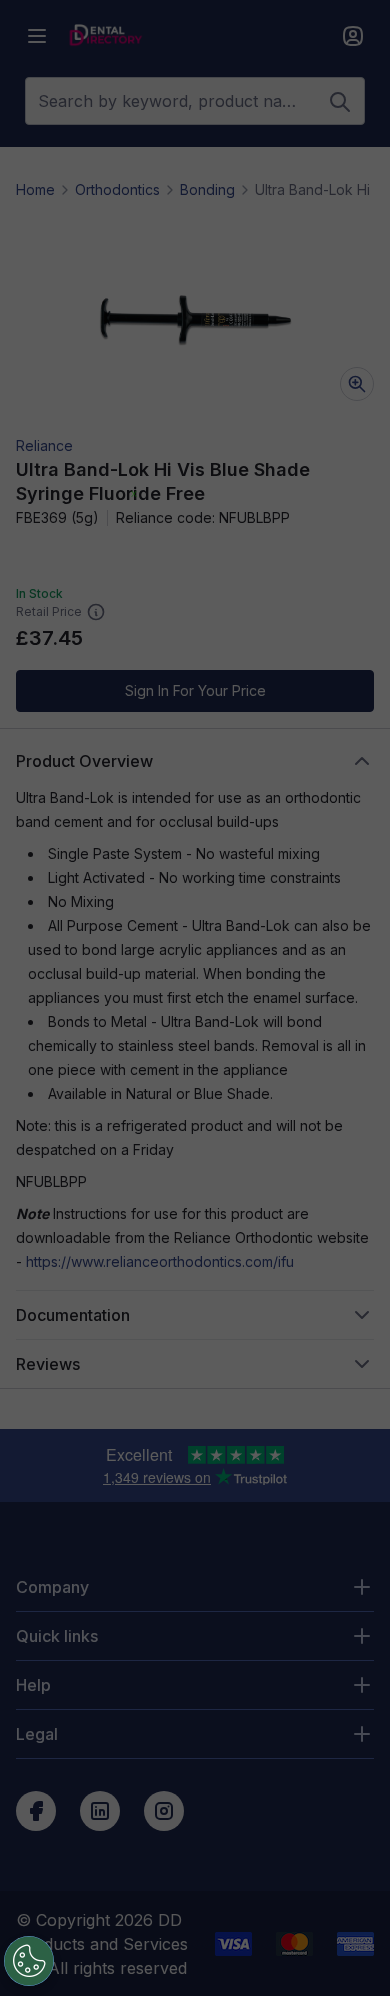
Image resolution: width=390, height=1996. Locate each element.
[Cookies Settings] (29, 1961)
